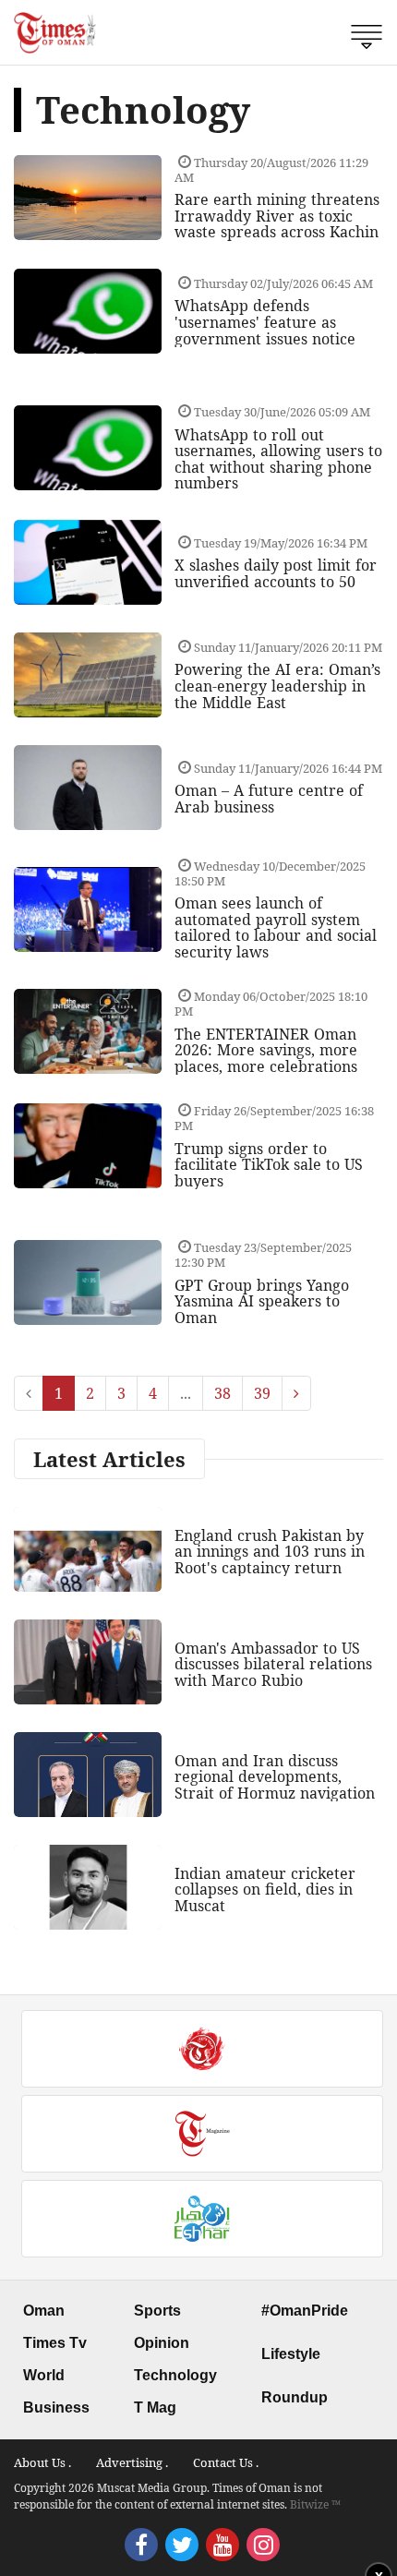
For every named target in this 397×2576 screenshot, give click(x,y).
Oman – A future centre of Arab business (269, 799)
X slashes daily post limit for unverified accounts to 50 (276, 573)
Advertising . (132, 2462)
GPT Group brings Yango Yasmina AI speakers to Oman (262, 1301)
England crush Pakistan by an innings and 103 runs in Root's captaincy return (270, 1552)
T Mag (155, 2407)
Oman (44, 2311)
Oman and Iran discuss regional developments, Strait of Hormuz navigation (275, 1777)
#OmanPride (305, 2311)
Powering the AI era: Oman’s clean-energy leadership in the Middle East (277, 686)
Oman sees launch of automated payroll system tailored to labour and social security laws (276, 927)
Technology (175, 2375)
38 (223, 1393)
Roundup (295, 2397)
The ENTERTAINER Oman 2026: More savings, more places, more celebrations (266, 1050)
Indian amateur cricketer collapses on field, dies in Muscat (265, 1890)
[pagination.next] (296, 1393)
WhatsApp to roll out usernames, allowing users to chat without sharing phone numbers (278, 459)
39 (262, 1393)
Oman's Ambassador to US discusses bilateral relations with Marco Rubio (273, 1664)
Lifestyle (291, 2354)
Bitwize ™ (315, 2504)
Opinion (162, 2343)
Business (56, 2407)
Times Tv (55, 2343)
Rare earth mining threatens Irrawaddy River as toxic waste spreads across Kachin (277, 216)
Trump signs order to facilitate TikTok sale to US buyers (269, 1165)
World (44, 2375)
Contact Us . (226, 2462)
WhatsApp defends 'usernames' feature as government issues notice (265, 322)
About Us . (42, 2462)
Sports (157, 2311)
